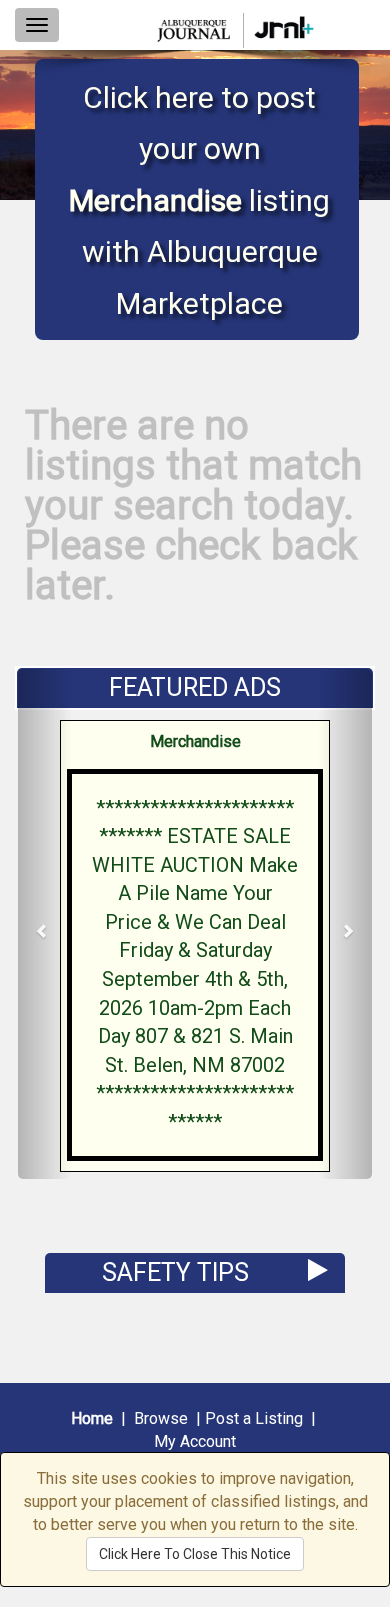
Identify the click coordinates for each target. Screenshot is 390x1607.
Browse (161, 1418)
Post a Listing (254, 1418)
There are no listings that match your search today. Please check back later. (193, 505)
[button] (45, 924)
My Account (195, 1441)
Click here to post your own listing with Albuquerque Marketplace (199, 200)
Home (92, 1418)
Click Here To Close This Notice (195, 1554)
